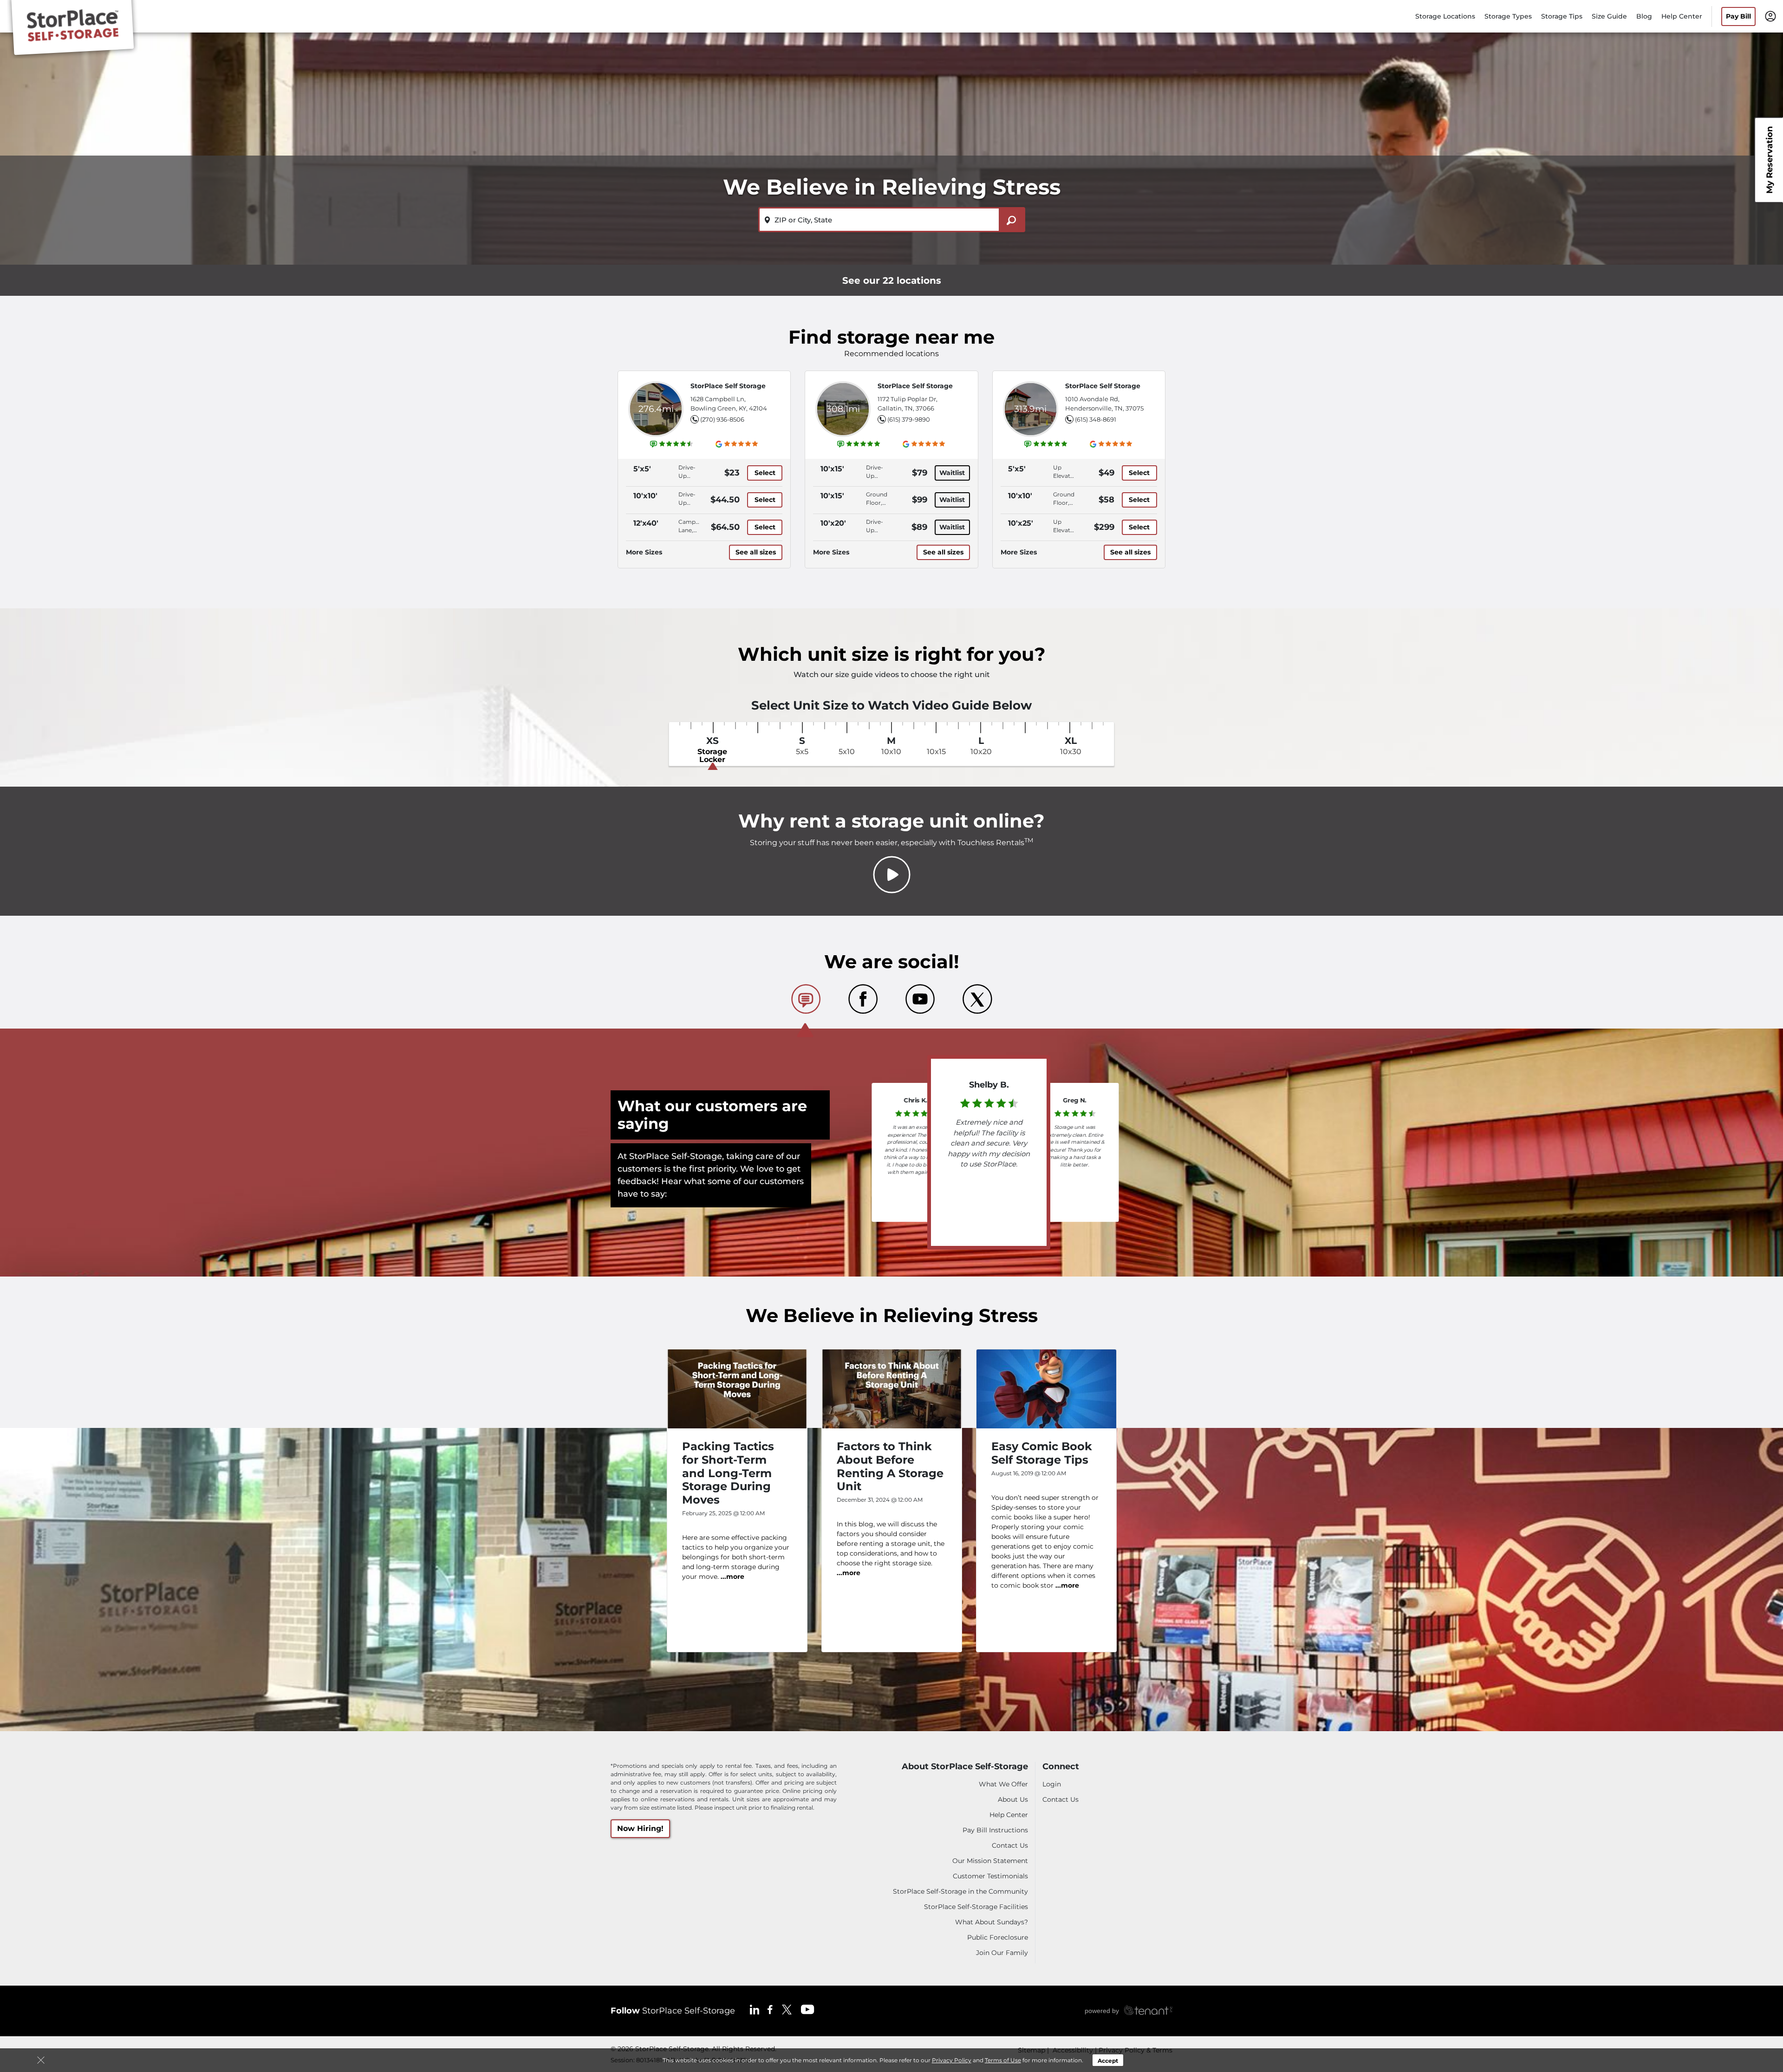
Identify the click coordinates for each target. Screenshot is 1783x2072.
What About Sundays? (992, 1922)
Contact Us (1010, 1845)
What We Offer (1003, 1784)
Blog (1644, 16)
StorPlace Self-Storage (673, 2011)
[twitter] (787, 2009)
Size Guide (1609, 16)
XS (712, 750)
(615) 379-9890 (909, 419)
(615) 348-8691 (1096, 419)
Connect (1061, 1767)
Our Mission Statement (990, 1861)
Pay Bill (1738, 16)
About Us (1013, 1799)
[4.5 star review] (1075, 1112)
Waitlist (952, 473)
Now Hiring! (640, 1828)
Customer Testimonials (990, 1876)
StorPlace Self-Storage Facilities (976, 1907)
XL (1071, 746)
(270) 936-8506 (722, 419)
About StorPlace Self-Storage (965, 1767)
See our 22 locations (892, 280)
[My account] (1770, 16)
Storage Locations (1445, 16)
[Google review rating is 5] (737, 444)
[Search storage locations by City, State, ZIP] (1012, 220)
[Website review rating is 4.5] (672, 444)
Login (1052, 1784)
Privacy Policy (952, 2060)
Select (765, 473)
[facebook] (770, 2009)
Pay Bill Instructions (995, 1830)
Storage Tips (1562, 16)
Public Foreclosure (998, 1937)
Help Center (1682, 16)
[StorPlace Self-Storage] (72, 29)
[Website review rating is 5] (859, 444)
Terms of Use (1003, 2060)
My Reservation (1770, 160)
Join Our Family (1002, 1953)
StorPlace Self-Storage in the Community (960, 1891)
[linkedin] (755, 2009)
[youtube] (808, 2009)
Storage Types (1508, 16)
